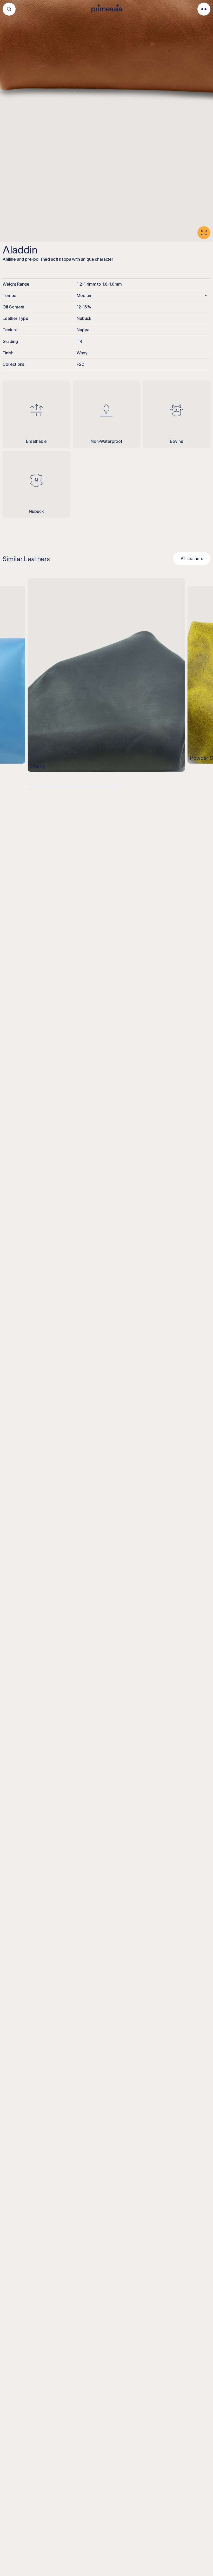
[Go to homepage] (107, 9)
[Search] (9, 9)
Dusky (38, 767)
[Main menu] (204, 9)
